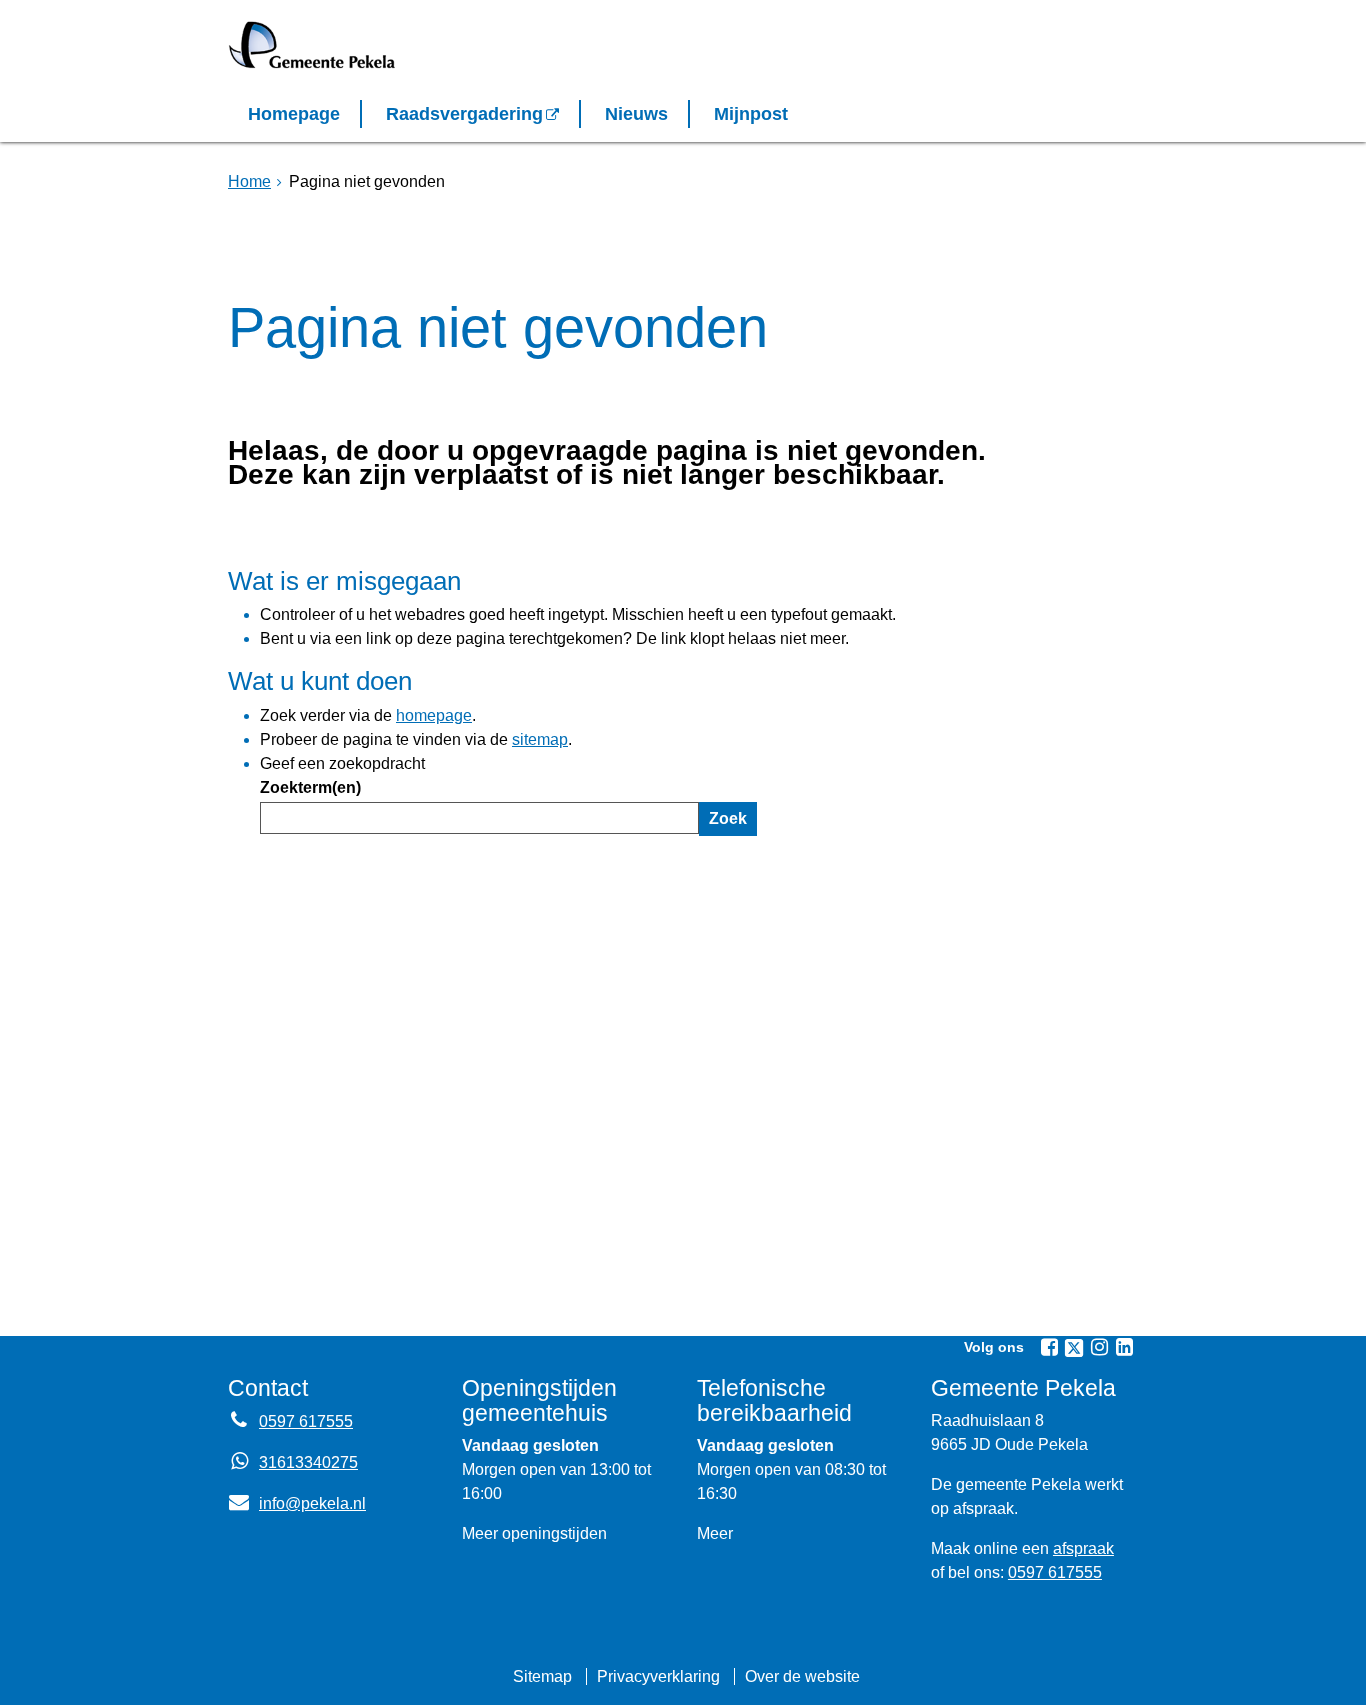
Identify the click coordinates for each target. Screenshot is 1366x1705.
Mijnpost (751, 113)
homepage (434, 715)
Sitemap (542, 1676)
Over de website (802, 1676)
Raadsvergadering (464, 113)
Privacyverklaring (658, 1676)
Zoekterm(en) (310, 787)
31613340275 (308, 1462)
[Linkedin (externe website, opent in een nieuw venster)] (1124, 1347)
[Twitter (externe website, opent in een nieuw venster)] (1074, 1348)
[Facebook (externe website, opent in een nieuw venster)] (1049, 1347)
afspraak (1083, 1548)
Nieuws (636, 113)
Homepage (294, 113)
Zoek (728, 818)
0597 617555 (306, 1421)
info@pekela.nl (297, 1503)
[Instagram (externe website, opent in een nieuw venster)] (1099, 1347)
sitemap (540, 739)
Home (249, 181)
